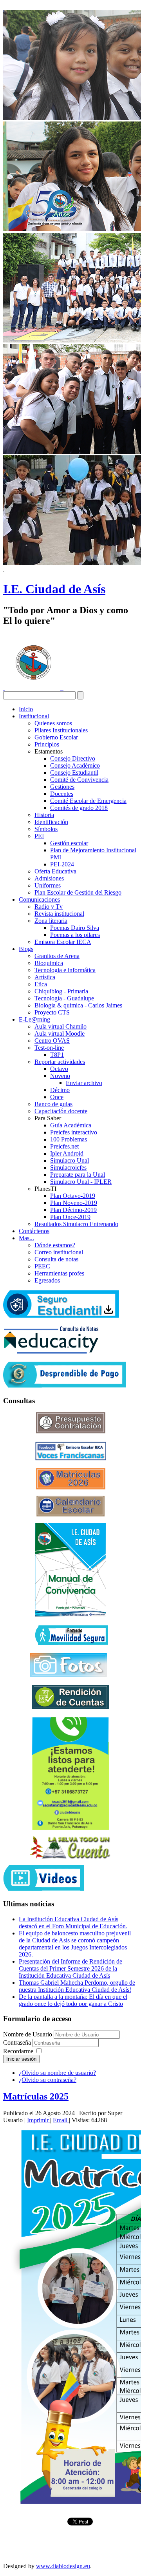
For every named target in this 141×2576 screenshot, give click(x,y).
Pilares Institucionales (61, 730)
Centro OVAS (52, 1041)
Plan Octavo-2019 (73, 1196)
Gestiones (62, 787)
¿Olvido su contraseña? (48, 2080)
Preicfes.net (64, 1146)
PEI (39, 836)
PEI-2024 (62, 864)
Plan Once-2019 (70, 1217)
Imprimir (39, 2120)
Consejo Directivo (73, 758)
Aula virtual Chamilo (61, 1026)
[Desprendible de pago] (64, 1385)
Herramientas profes (59, 1273)
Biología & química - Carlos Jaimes (78, 1005)
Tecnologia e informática (65, 970)
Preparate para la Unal (78, 1175)
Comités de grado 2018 (79, 808)
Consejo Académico (75, 765)
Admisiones (49, 878)
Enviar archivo (84, 1083)
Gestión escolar (69, 843)
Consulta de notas (56, 1259)
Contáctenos (34, 1231)
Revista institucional (59, 914)
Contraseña (18, 2043)
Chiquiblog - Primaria (61, 991)
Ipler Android (67, 1153)
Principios (47, 744)
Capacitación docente (61, 1111)
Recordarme (18, 2051)
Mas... (26, 1238)
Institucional (34, 716)
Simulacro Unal (70, 1160)
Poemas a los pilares (75, 935)
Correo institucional (59, 1252)
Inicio (26, 709)
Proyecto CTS (52, 1012)
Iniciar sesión (21, 2059)
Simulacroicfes (68, 1168)
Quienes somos (53, 723)
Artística (45, 977)
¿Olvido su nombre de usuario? (57, 2073)
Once (57, 1097)
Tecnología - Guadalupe (64, 998)
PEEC (42, 1266)
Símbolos (46, 829)
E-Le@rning (34, 1019)
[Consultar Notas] (51, 1352)
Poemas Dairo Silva (75, 928)
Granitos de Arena (57, 956)
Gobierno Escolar (56, 737)
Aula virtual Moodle (60, 1033)
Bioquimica (49, 963)
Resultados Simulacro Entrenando (76, 1224)
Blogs (26, 949)
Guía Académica (71, 1125)
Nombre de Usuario (28, 2034)
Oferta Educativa (55, 871)
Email (61, 2120)
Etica (41, 984)
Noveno (60, 1076)
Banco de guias (53, 1104)
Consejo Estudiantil (74, 773)
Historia (44, 815)
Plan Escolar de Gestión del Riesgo (78, 892)
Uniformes (48, 885)
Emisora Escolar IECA (63, 942)
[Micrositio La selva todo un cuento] (70, 1848)
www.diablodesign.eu (63, 2566)
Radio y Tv (49, 907)
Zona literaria (51, 921)
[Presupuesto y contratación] (71, 1431)
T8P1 (57, 1055)
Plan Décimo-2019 (73, 1210)
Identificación (51, 822)
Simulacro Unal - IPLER (81, 1182)
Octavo (59, 1069)
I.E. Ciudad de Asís (54, 589)
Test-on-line (49, 1048)
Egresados (47, 1280)
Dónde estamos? (55, 1245)
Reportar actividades (60, 1062)
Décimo (60, 1090)
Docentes (62, 794)
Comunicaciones (39, 899)
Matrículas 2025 (36, 2096)
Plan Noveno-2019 (74, 1203)
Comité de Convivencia (79, 780)
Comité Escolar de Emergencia (88, 801)
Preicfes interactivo (74, 1132)
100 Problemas (69, 1139)
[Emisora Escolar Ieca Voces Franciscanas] (71, 1458)
